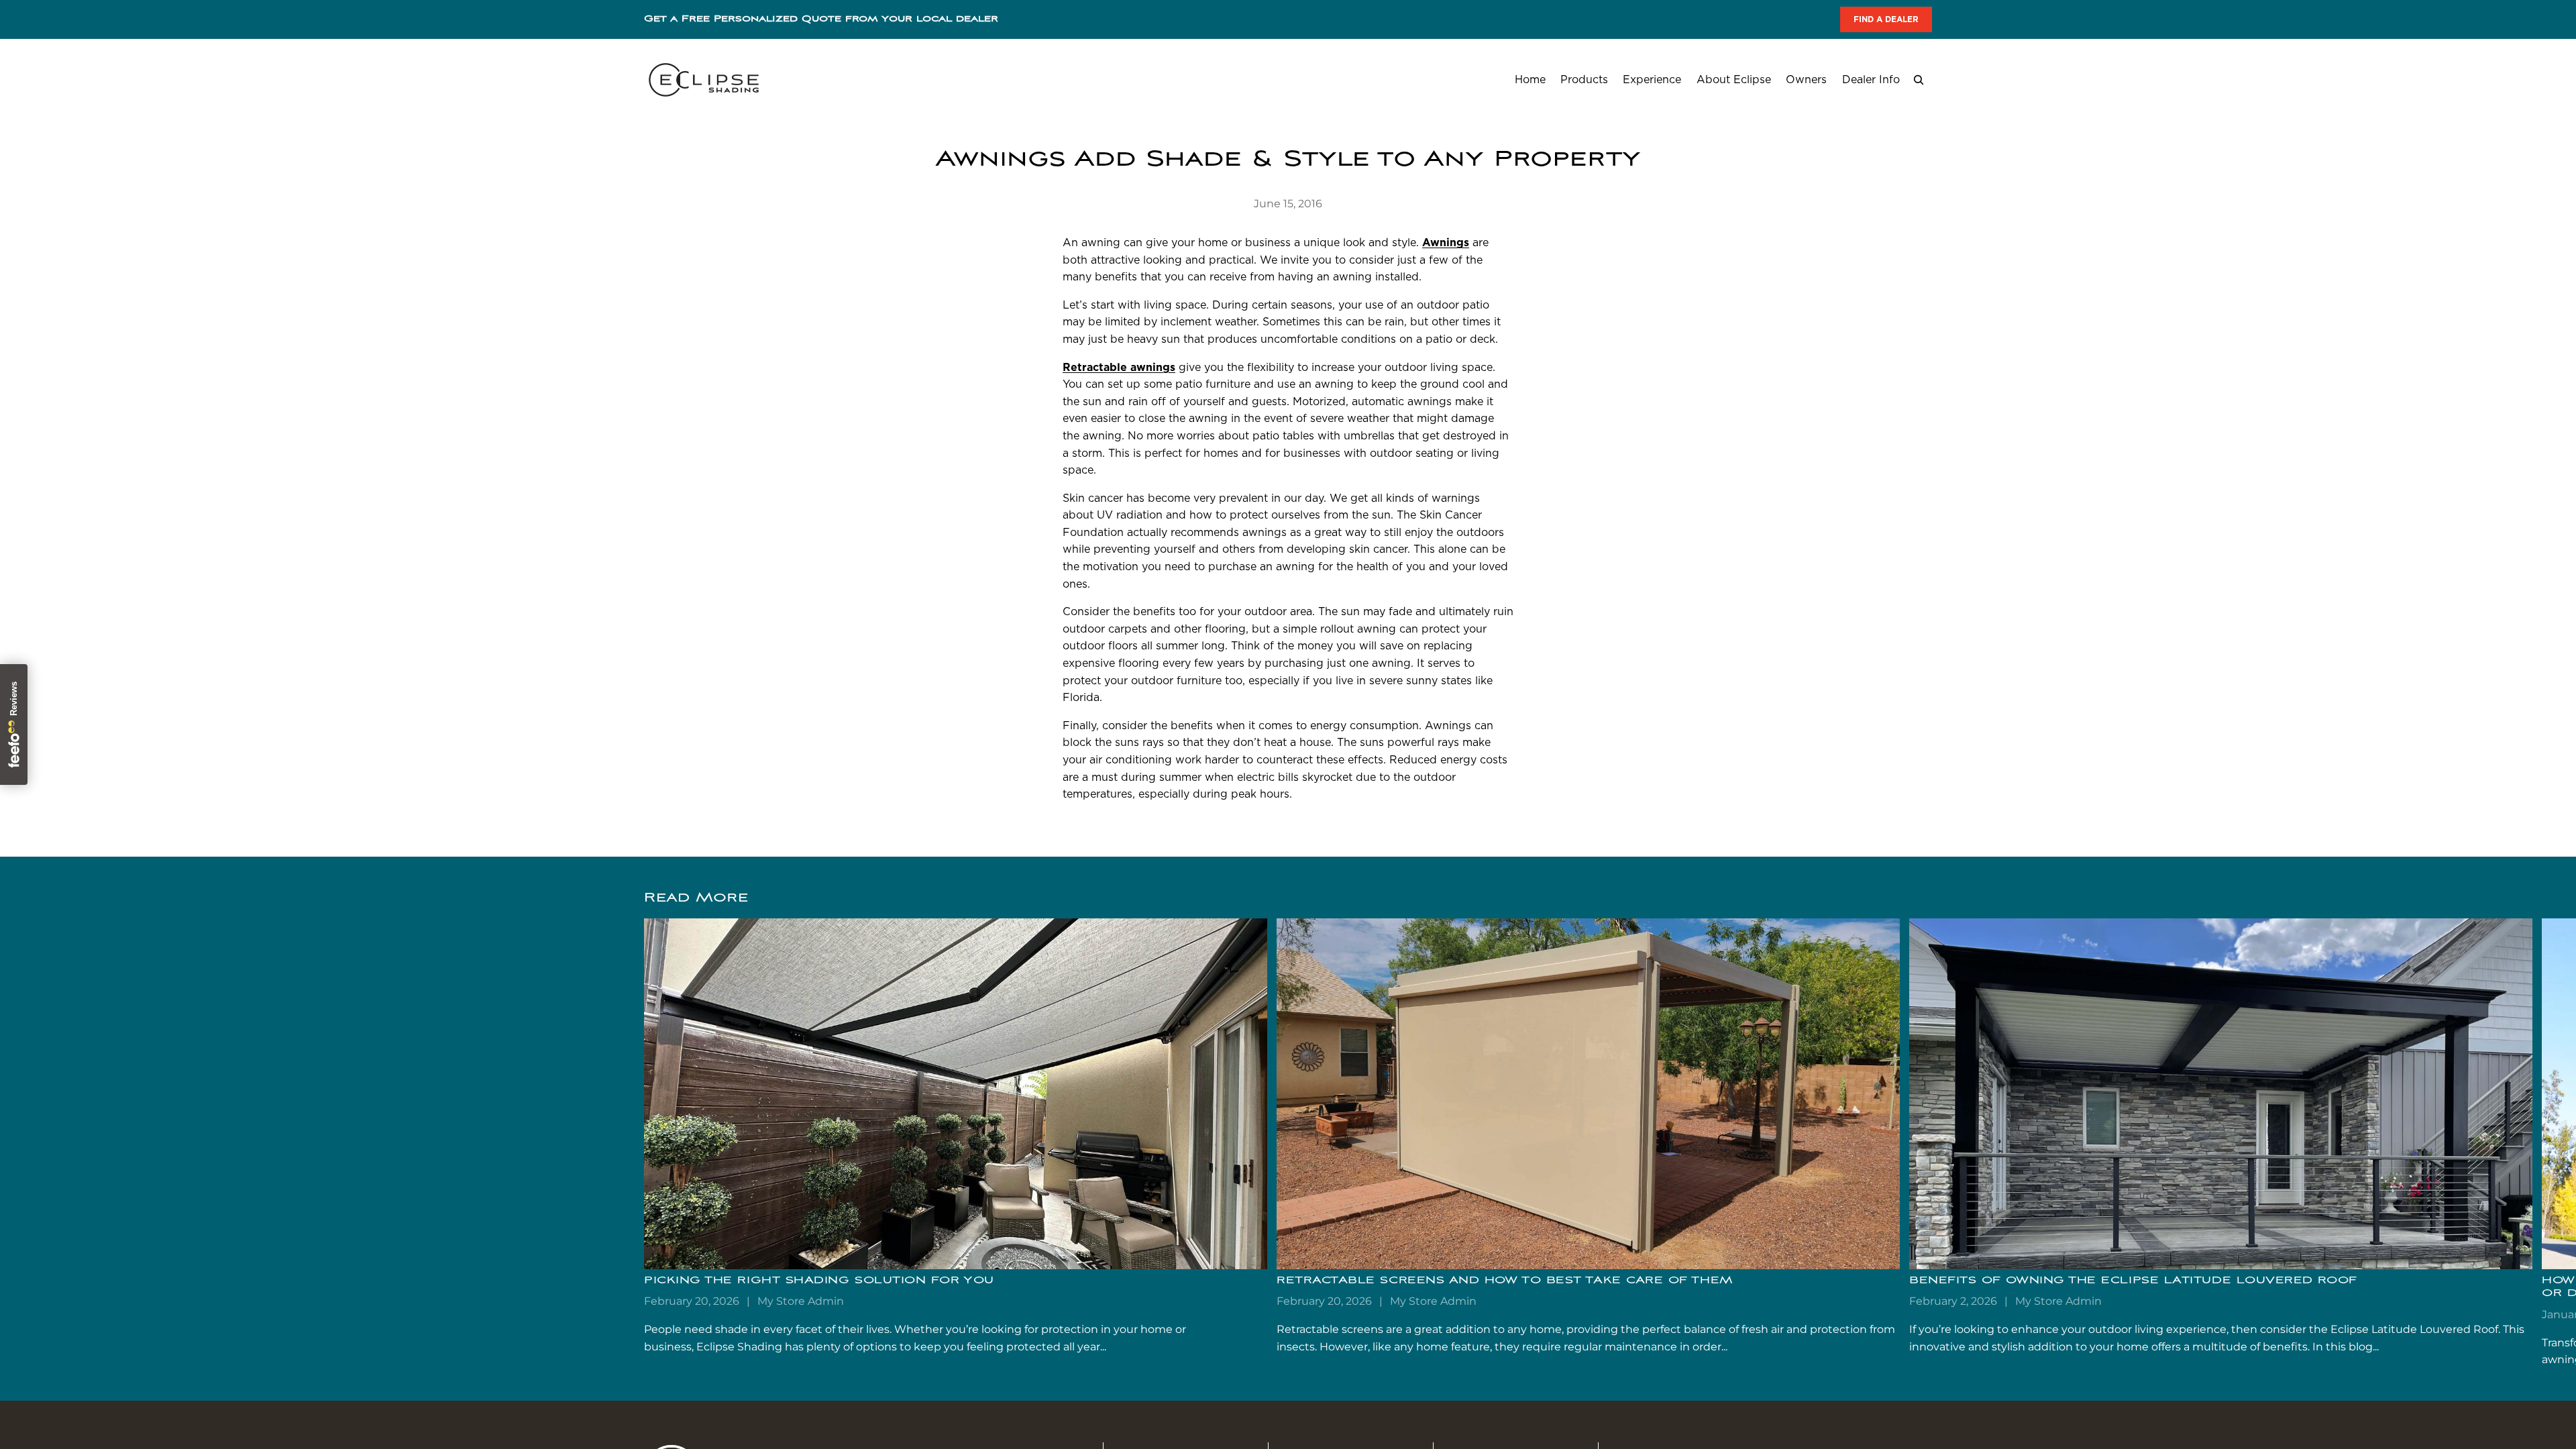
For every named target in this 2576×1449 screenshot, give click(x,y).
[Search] (1919, 80)
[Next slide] (1917, 1144)
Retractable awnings (1119, 367)
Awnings (1446, 243)
